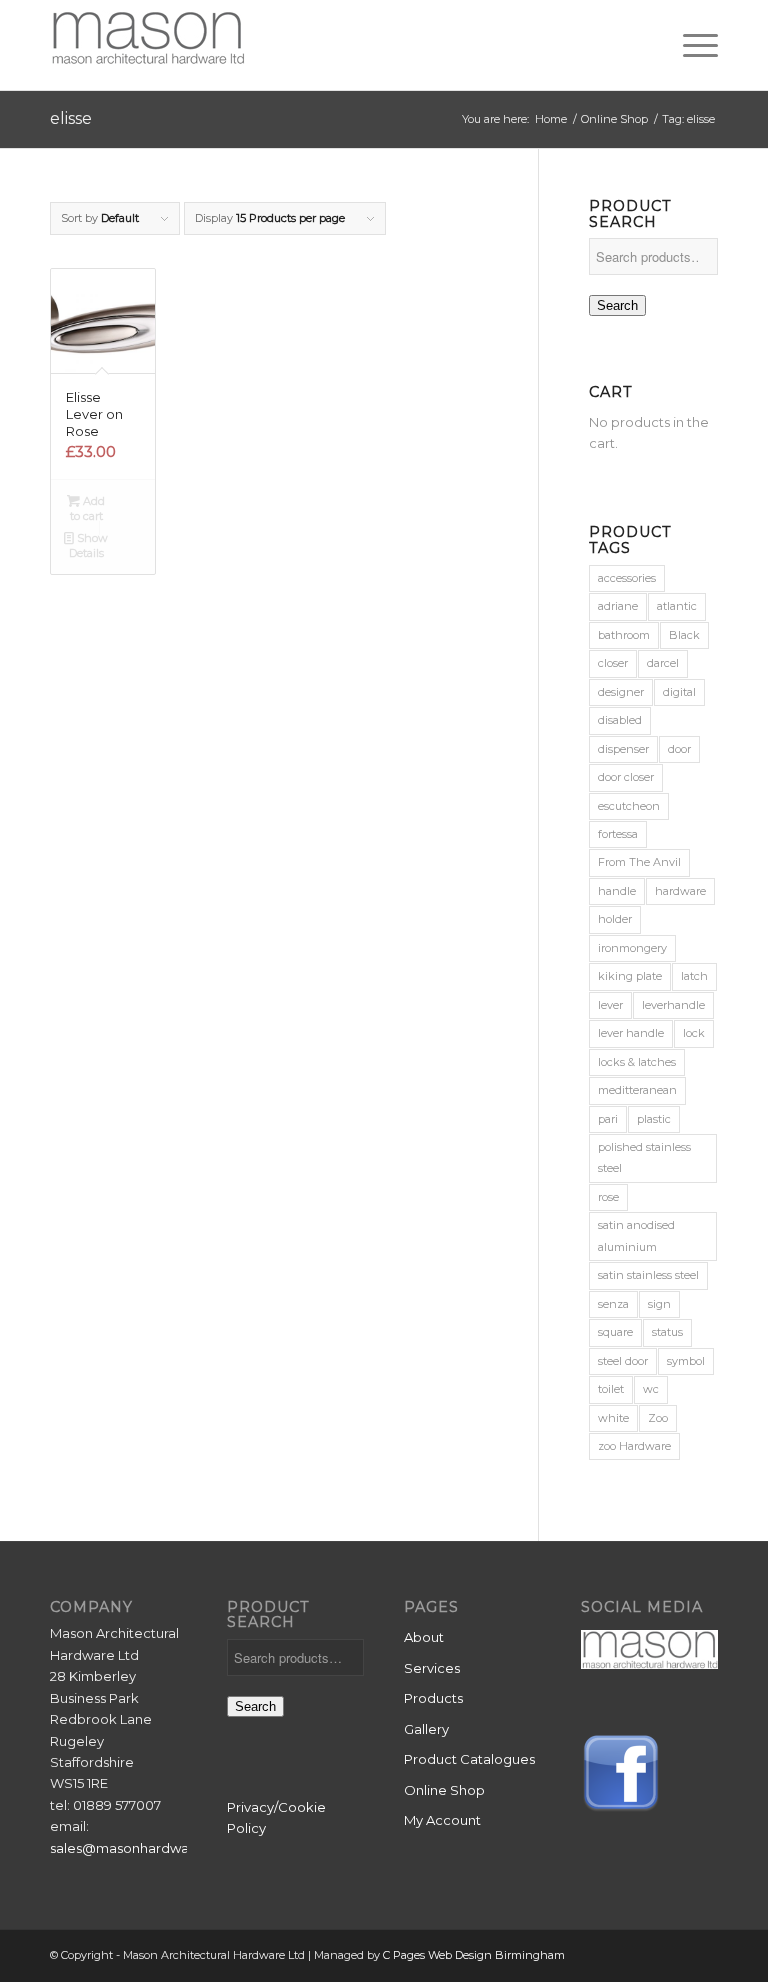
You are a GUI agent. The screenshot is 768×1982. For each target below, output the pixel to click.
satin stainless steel (648, 1275)
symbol (686, 1361)
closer (613, 663)
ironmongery (632, 948)
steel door (623, 1361)
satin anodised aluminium (636, 1235)
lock (694, 1033)
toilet (611, 1389)
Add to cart (88, 508)
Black (684, 635)
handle (617, 891)
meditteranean (637, 1090)
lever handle (631, 1033)
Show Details (89, 545)
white (613, 1418)
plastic (654, 1119)
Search (617, 305)
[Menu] (690, 45)
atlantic (677, 606)
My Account (442, 1820)
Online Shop (444, 1790)
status (667, 1332)
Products (433, 1698)
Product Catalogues (469, 1759)
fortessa (618, 834)
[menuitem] (690, 45)
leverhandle (673, 1005)
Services (432, 1668)
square (615, 1332)
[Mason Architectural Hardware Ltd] (147, 45)
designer (621, 692)
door (679, 749)
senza (613, 1304)
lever (610, 1005)
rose (608, 1197)
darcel (663, 663)
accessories (627, 578)
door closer (626, 777)
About (424, 1637)
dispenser (623, 749)
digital (679, 692)
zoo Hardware (634, 1446)
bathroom (624, 635)
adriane (618, 606)
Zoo (658, 1418)
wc (651, 1389)
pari (608, 1119)
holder (615, 919)
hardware (680, 891)
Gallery (426, 1729)
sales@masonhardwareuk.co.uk (154, 1848)
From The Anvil (639, 862)
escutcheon (629, 806)
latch (694, 976)
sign (659, 1304)
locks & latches (637, 1062)
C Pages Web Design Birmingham (474, 1955)
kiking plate (630, 976)
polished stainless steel (644, 1157)
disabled (620, 720)
